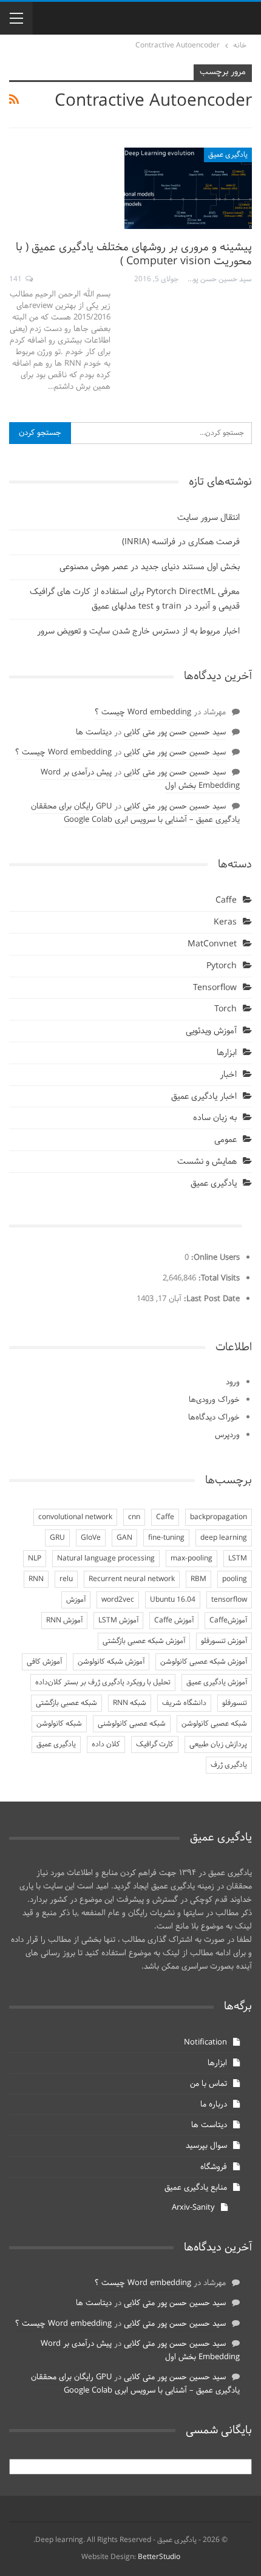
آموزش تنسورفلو (224, 1641)
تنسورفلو (235, 1703)
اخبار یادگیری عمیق (204, 1097)
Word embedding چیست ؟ (143, 712)
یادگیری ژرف (229, 1765)
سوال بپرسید (206, 2146)
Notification (205, 2043)
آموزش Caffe (174, 1621)
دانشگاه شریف (184, 1703)
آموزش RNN (64, 1621)
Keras (225, 922)
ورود (233, 1382)
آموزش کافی (44, 1662)
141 (16, 279)
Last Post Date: (211, 1299)
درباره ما (214, 2105)
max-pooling (192, 1559)
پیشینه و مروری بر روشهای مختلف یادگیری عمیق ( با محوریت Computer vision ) (134, 255)
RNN (36, 1579)
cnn (134, 1517)
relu (66, 1579)
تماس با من (208, 2084)
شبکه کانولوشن (59, 1724)
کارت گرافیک (155, 1744)
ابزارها (227, 1053)
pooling (235, 1579)
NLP (35, 1559)
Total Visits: (218, 1279)
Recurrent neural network (132, 1579)
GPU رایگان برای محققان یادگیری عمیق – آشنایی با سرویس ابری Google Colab (135, 813)
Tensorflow (215, 988)
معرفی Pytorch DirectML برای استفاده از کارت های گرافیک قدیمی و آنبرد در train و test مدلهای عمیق (135, 599)
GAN (124, 1538)
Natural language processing (106, 1559)
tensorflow (229, 1600)
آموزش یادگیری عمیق (217, 1683)
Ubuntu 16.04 (173, 1600)
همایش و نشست (207, 1162)
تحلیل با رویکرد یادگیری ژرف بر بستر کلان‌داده (103, 1683)
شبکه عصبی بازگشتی (66, 1703)
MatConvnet (212, 944)
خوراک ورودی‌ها (214, 1400)
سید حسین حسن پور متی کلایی (175, 733)
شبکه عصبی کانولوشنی (132, 1724)
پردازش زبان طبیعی (218, 1744)
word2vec (118, 1600)
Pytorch (222, 966)
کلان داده (106, 1744)
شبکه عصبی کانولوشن (214, 1724)
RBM (198, 1579)
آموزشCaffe (228, 1621)
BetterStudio (159, 2557)
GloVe (91, 1538)
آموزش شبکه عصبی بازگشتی (144, 1641)
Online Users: (214, 1258)
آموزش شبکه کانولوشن (111, 1662)
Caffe (226, 900)
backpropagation (219, 1517)
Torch (225, 1009)
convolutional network (75, 1517)
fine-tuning (166, 1538)
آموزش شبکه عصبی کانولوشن (204, 1662)
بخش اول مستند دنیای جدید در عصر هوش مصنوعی (150, 567)
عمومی (225, 1140)
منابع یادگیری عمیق (196, 2188)
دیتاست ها (94, 733)
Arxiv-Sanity (193, 2208)
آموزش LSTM (118, 1621)
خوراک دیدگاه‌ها (214, 1418)
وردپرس (227, 1435)
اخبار (228, 1075)
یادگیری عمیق (228, 155)
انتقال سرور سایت (208, 518)
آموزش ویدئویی (211, 1031)
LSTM (238, 1559)
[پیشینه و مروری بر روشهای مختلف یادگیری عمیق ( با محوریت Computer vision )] (188, 188)
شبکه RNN (130, 1703)
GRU (57, 1538)
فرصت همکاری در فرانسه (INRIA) (181, 542)
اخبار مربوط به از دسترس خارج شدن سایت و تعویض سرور (138, 631)
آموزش (76, 1600)
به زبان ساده (215, 1118)
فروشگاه (214, 2167)
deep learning (224, 1538)
